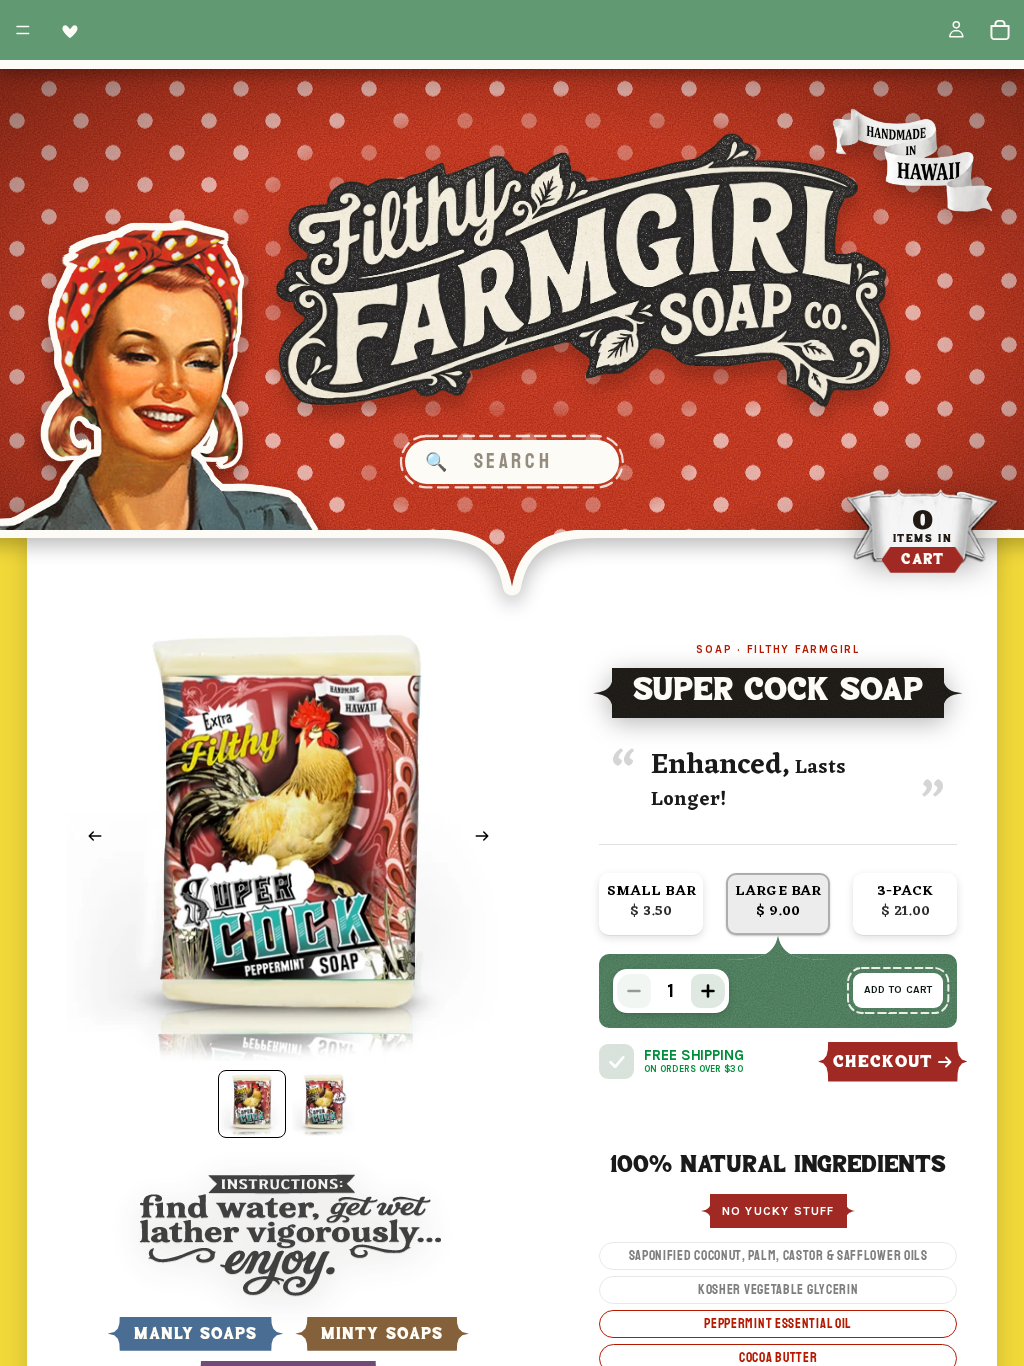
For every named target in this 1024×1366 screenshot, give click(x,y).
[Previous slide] (89, 839)
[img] (616, 1061)
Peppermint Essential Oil (778, 1323)
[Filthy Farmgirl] (584, 270)
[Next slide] (488, 839)
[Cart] (1000, 30)
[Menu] (23, 30)
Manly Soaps (196, 1334)
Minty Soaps (382, 1334)
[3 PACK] (905, 903)
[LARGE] (778, 903)
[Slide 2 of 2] (324, 1104)
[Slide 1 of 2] (252, 1104)
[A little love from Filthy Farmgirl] (66, 30)
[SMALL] (651, 903)
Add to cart (898, 989)
